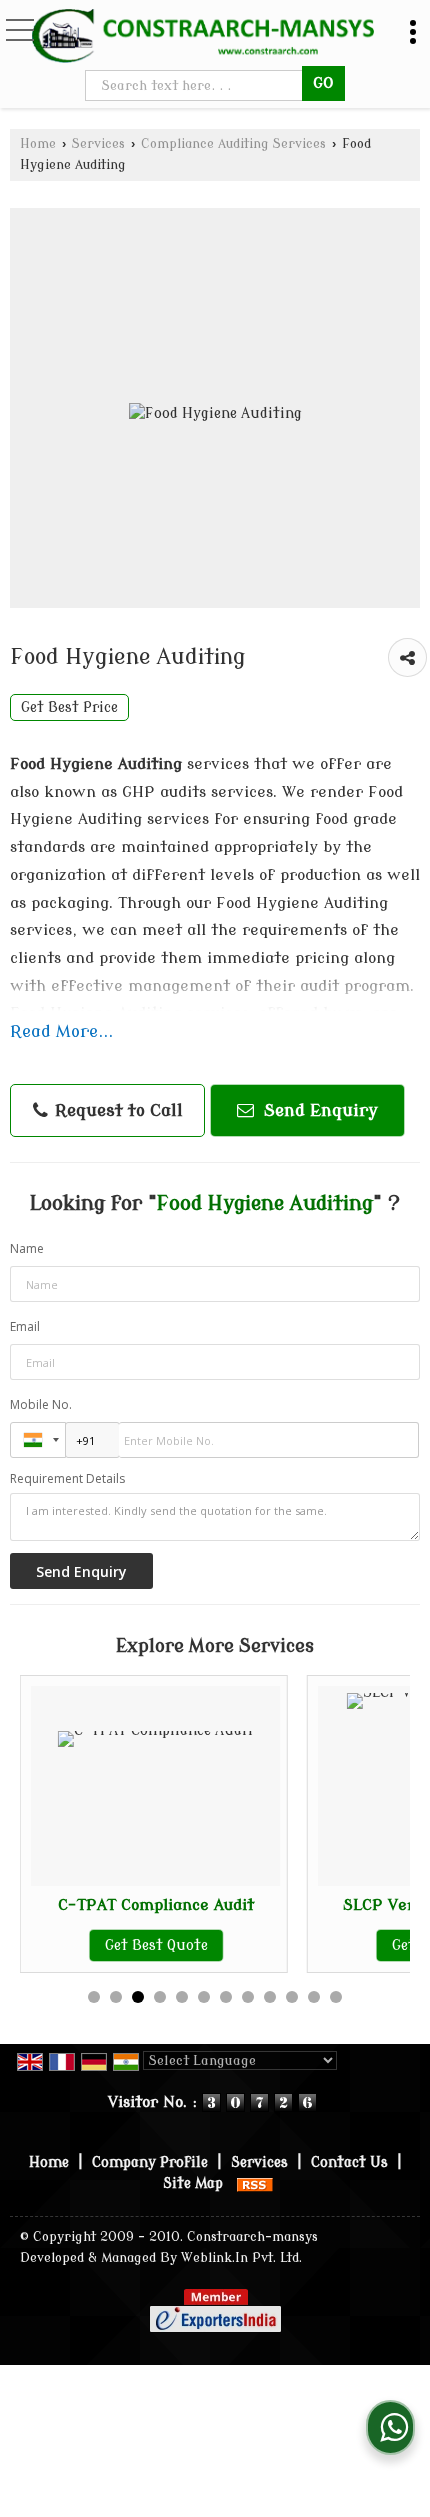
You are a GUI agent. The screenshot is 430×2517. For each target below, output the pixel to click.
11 (314, 1997)
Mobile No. (41, 1404)
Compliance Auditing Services (233, 144)
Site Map (193, 2183)
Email (25, 1326)
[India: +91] (38, 1440)
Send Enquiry (318, 1110)
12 (336, 1997)
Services (98, 144)
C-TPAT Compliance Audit (156, 1905)
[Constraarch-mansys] (203, 35)
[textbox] (196, 85)
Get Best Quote (156, 1945)
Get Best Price (69, 707)
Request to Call (116, 1110)
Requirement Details (67, 1479)
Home (38, 144)
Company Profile (150, 2162)
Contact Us (349, 2162)
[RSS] (255, 2183)
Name (27, 1248)
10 (292, 1997)
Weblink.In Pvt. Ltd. (241, 2258)
